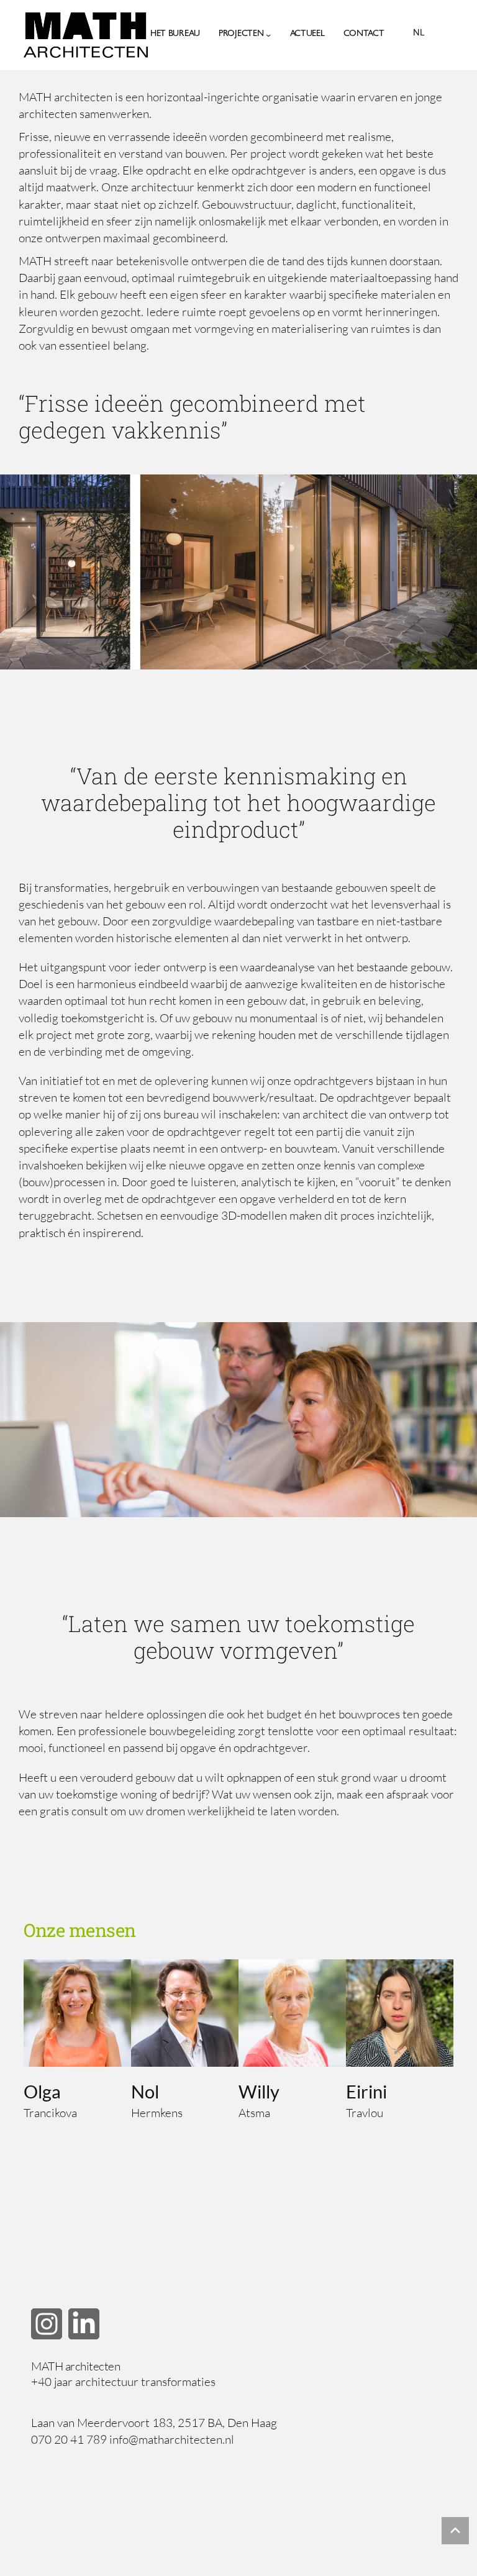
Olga (42, 2091)
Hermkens (157, 2113)
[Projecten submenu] (268, 35)
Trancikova (50, 2113)
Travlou (365, 2113)
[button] (47, 2324)
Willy (259, 2091)
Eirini (366, 2091)
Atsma (254, 2113)
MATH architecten (75, 2366)
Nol (145, 2091)
